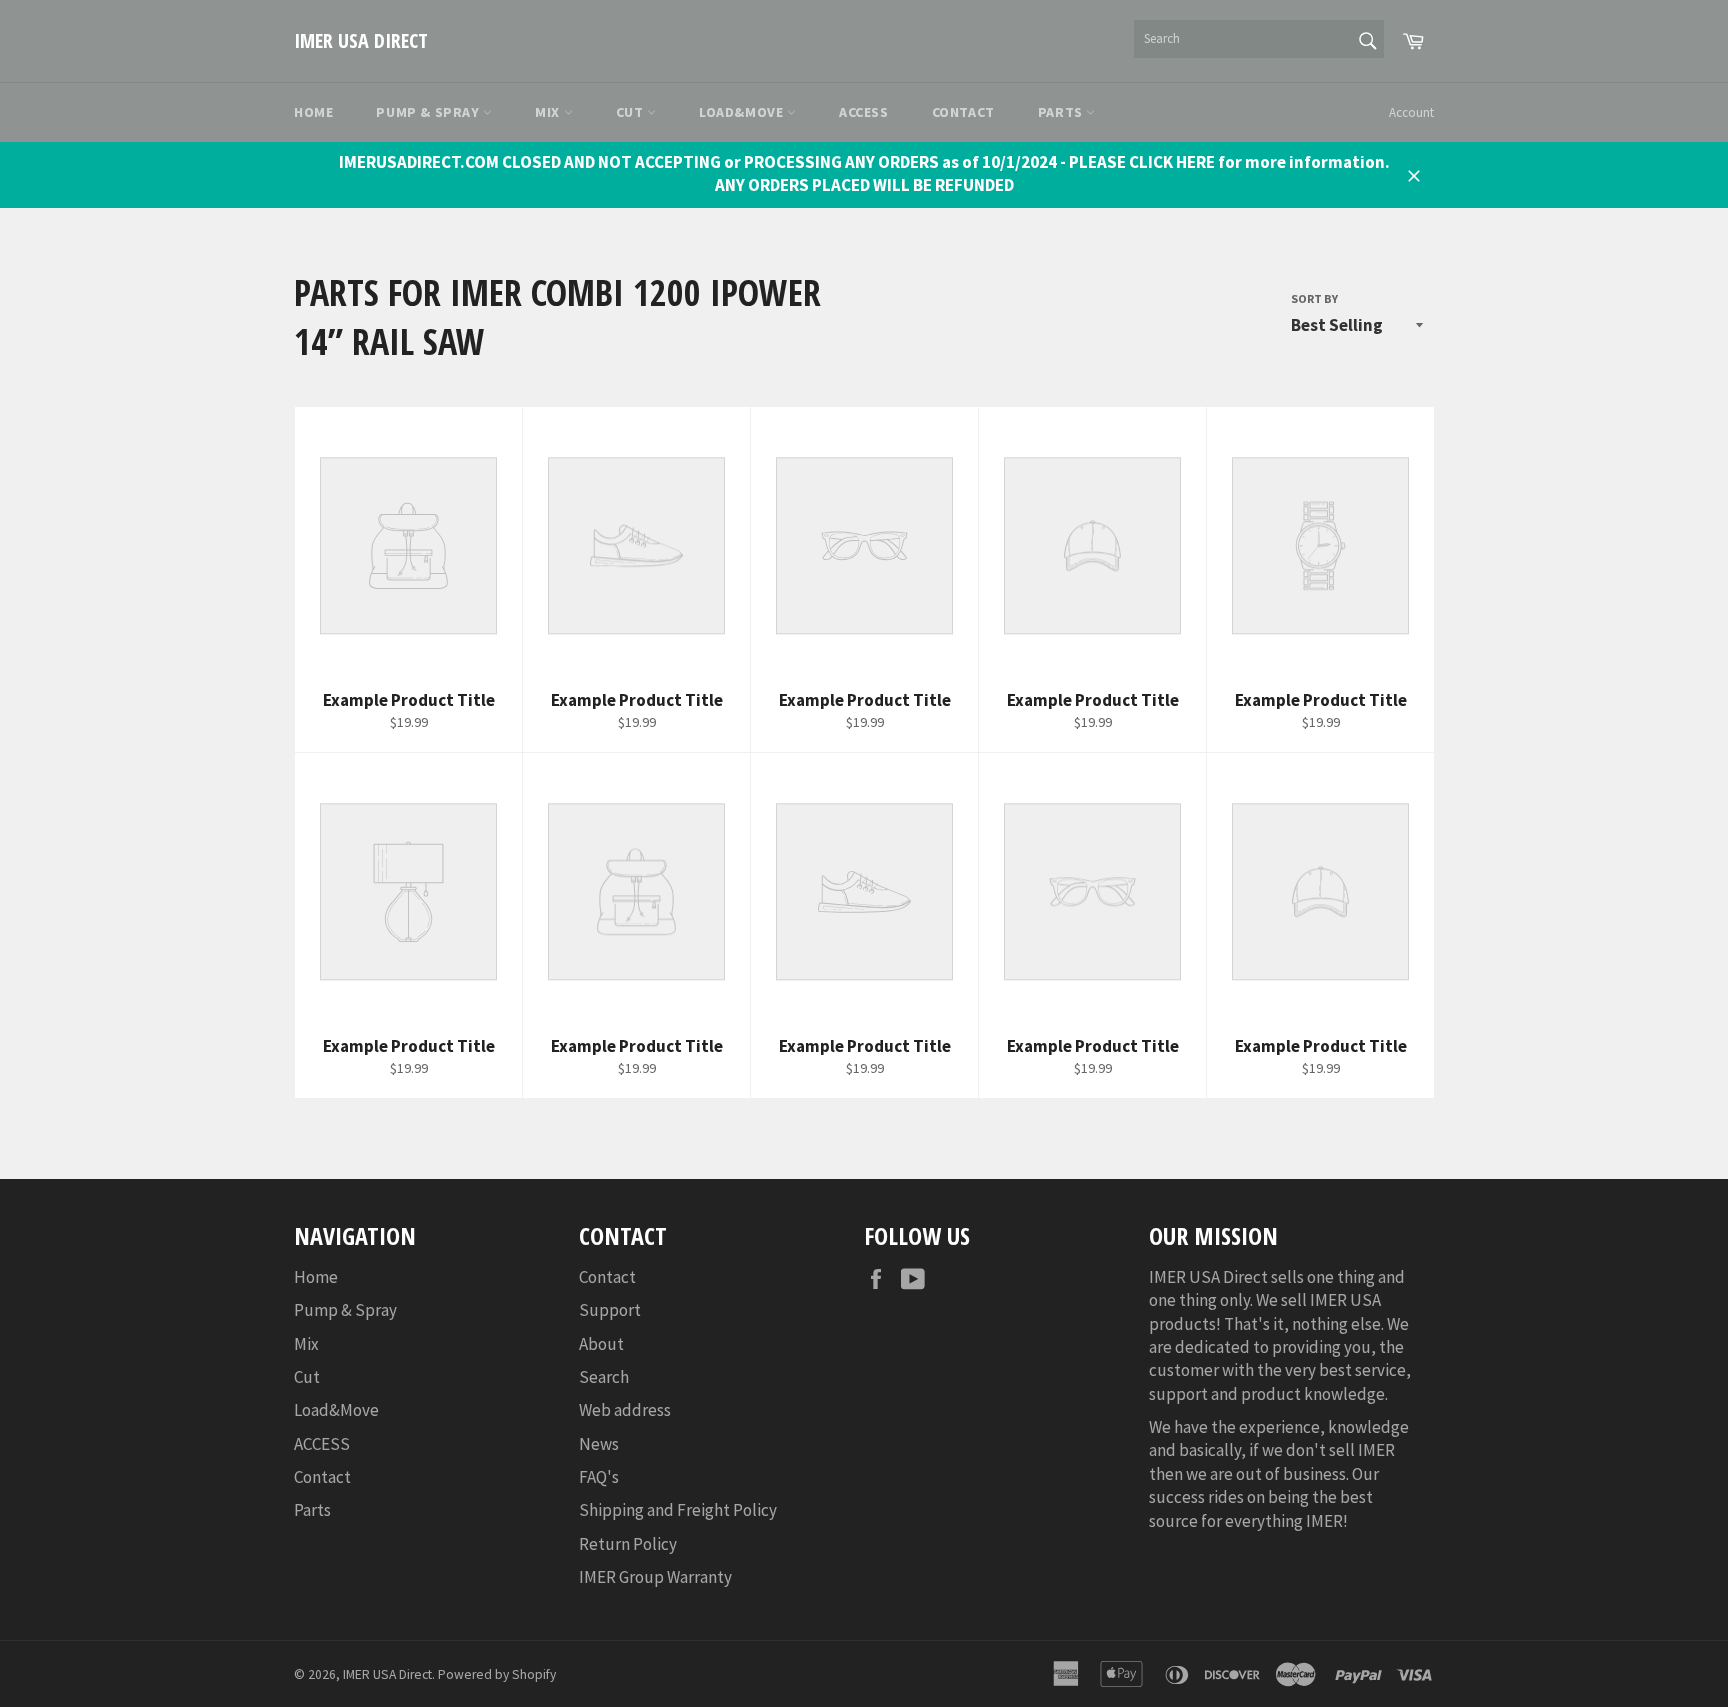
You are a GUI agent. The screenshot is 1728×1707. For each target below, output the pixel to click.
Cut (631, 112)
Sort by (1314, 298)
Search (604, 1377)
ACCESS (864, 112)
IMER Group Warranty (655, 1577)
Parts (1062, 112)
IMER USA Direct (361, 40)
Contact (963, 112)
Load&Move (743, 112)
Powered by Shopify (497, 1674)
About (601, 1344)
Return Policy (628, 1544)
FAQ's (599, 1477)
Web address (625, 1410)
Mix (549, 112)
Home (313, 112)
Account (1411, 112)
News (599, 1444)
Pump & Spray (429, 112)
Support (610, 1310)
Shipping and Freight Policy (678, 1510)
